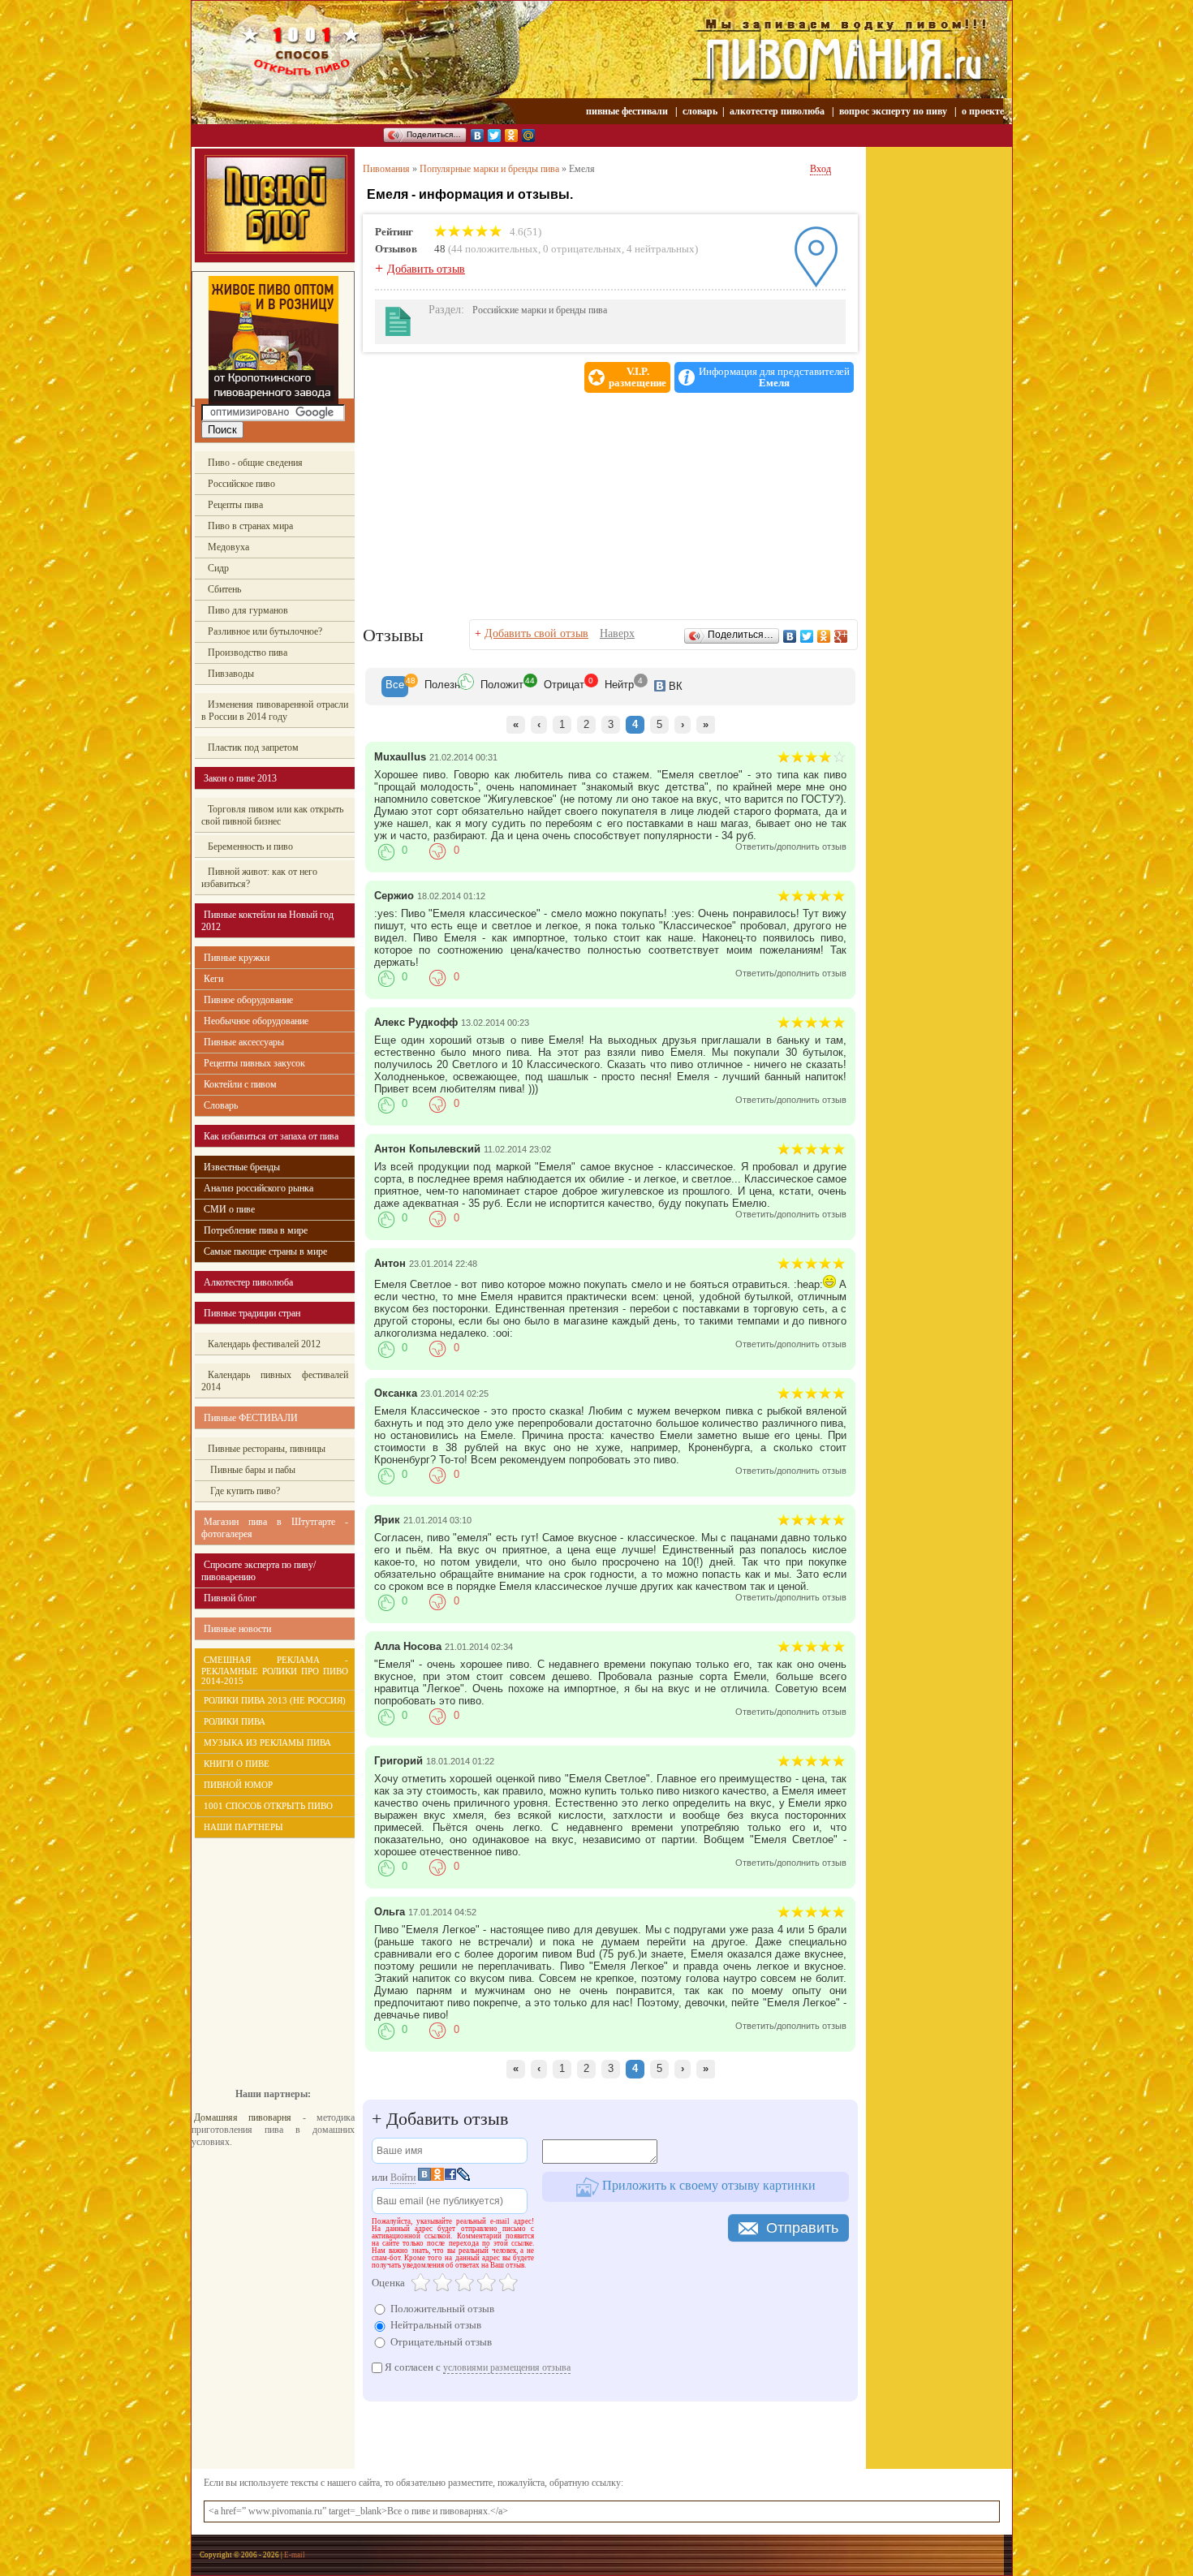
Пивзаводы (231, 674)
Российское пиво (241, 484)
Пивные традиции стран (252, 1313)
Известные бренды (242, 1167)
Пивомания (386, 169)
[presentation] (395, 687)
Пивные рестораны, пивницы (267, 1449)
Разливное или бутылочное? (265, 631)
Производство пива (248, 653)
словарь (700, 111)
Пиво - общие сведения (255, 463)
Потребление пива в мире (256, 1230)
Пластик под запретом (253, 747)
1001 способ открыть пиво (268, 1806)
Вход (820, 169)
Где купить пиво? (244, 1491)
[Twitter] (495, 136)
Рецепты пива (235, 505)
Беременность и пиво (250, 846)
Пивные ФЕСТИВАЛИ (251, 1418)
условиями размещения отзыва (507, 2367)
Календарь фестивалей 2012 (264, 1344)
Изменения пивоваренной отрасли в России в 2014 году (275, 711)
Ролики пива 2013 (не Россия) (275, 1700)
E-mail (295, 2555)
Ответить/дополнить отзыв (791, 846)
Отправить (802, 2228)
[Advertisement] (265, 1951)
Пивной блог (230, 1598)
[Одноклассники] (512, 136)
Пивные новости (237, 1629)
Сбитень (224, 589)
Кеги (213, 979)
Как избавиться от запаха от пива (271, 1136)
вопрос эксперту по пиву (893, 111)
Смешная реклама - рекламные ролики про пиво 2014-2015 (275, 1670)
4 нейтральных (661, 249)
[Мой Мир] (529, 136)
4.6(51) (524, 232)
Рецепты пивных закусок (254, 1063)
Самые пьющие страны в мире (265, 1251)
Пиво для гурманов (248, 610)
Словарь (221, 1105)
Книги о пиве (237, 1764)
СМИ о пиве (229, 1209)
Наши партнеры (243, 1827)
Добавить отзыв (426, 269)
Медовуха (228, 547)
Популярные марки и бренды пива (489, 169)
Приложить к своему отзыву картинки (707, 2186)
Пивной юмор (238, 1785)
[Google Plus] (841, 636)
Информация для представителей (774, 377)
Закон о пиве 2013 (240, 778)
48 (440, 249)
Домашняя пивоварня (243, 2117)
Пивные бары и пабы (252, 1470)
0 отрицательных (582, 249)
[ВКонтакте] (478, 136)
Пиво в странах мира (250, 526)
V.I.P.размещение (637, 377)
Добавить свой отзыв (536, 633)
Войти (403, 2178)
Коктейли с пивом (240, 1084)
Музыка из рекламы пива (267, 1742)
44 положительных (495, 249)
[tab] (395, 687)
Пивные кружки (237, 958)
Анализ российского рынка (258, 1188)
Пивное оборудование (248, 1000)
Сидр (218, 568)
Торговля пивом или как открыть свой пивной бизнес (272, 815)
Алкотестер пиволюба (248, 1282)
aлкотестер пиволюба (777, 111)
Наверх (617, 633)
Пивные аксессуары (244, 1042)
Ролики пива (235, 1721)
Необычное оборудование (256, 1021)
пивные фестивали (628, 111)
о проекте (983, 111)
